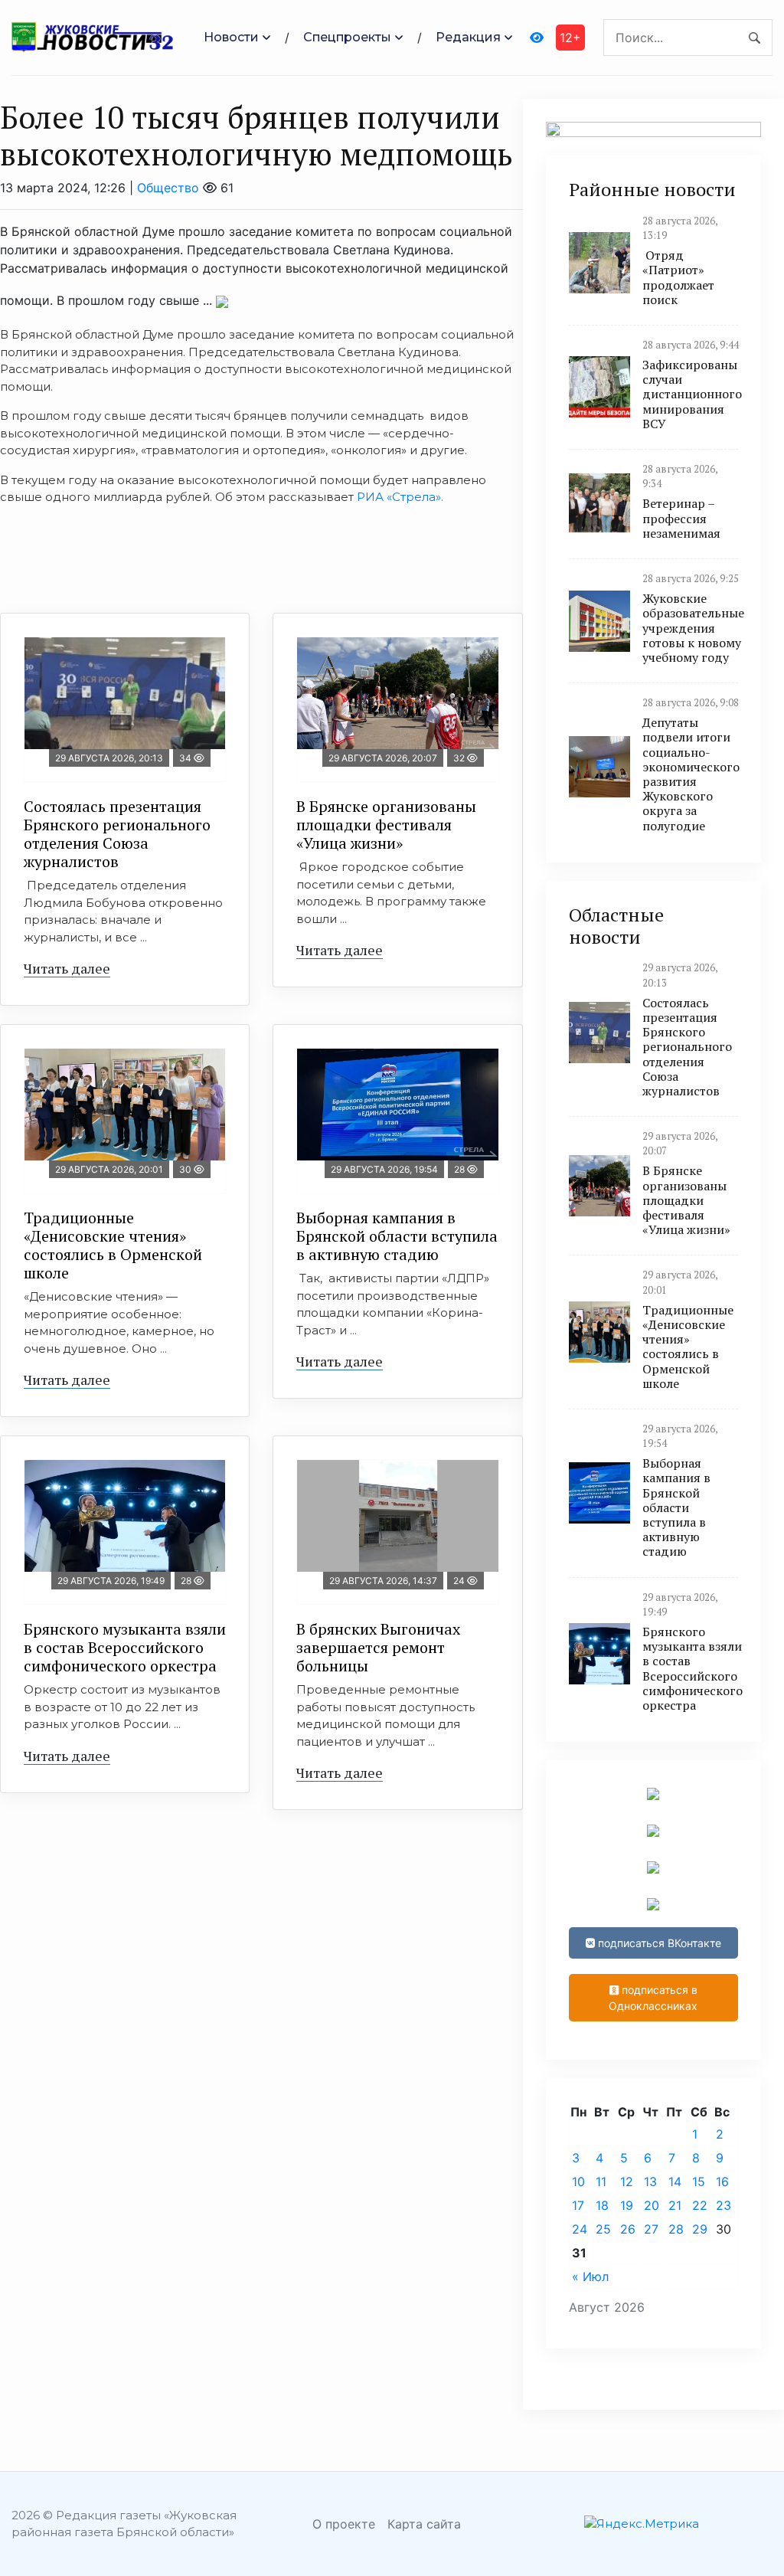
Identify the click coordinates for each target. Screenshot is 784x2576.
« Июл (590, 2277)
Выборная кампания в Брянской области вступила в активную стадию (397, 1236)
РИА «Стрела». (400, 497)
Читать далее (67, 968)
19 (627, 2205)
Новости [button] (231, 37)
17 (578, 2205)
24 (580, 2229)
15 (699, 2182)
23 (724, 2205)
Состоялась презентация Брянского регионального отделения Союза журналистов (117, 834)
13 (650, 2182)
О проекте (344, 2524)
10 (578, 2182)
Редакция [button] (468, 37)
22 (700, 2205)
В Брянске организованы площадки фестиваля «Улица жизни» (386, 825)
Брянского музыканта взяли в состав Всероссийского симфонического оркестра (125, 1647)
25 (603, 2229)
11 (601, 2182)
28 (676, 2229)
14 (675, 2182)
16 (722, 2182)
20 (652, 2205)
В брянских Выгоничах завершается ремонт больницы (378, 1647)
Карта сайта (424, 2524)
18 (602, 2205)
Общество (168, 188)
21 (675, 2205)
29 (700, 2229)
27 (651, 2229)
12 (627, 2182)
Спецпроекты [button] (347, 37)
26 (628, 2229)
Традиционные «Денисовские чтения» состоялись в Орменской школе (113, 1245)
